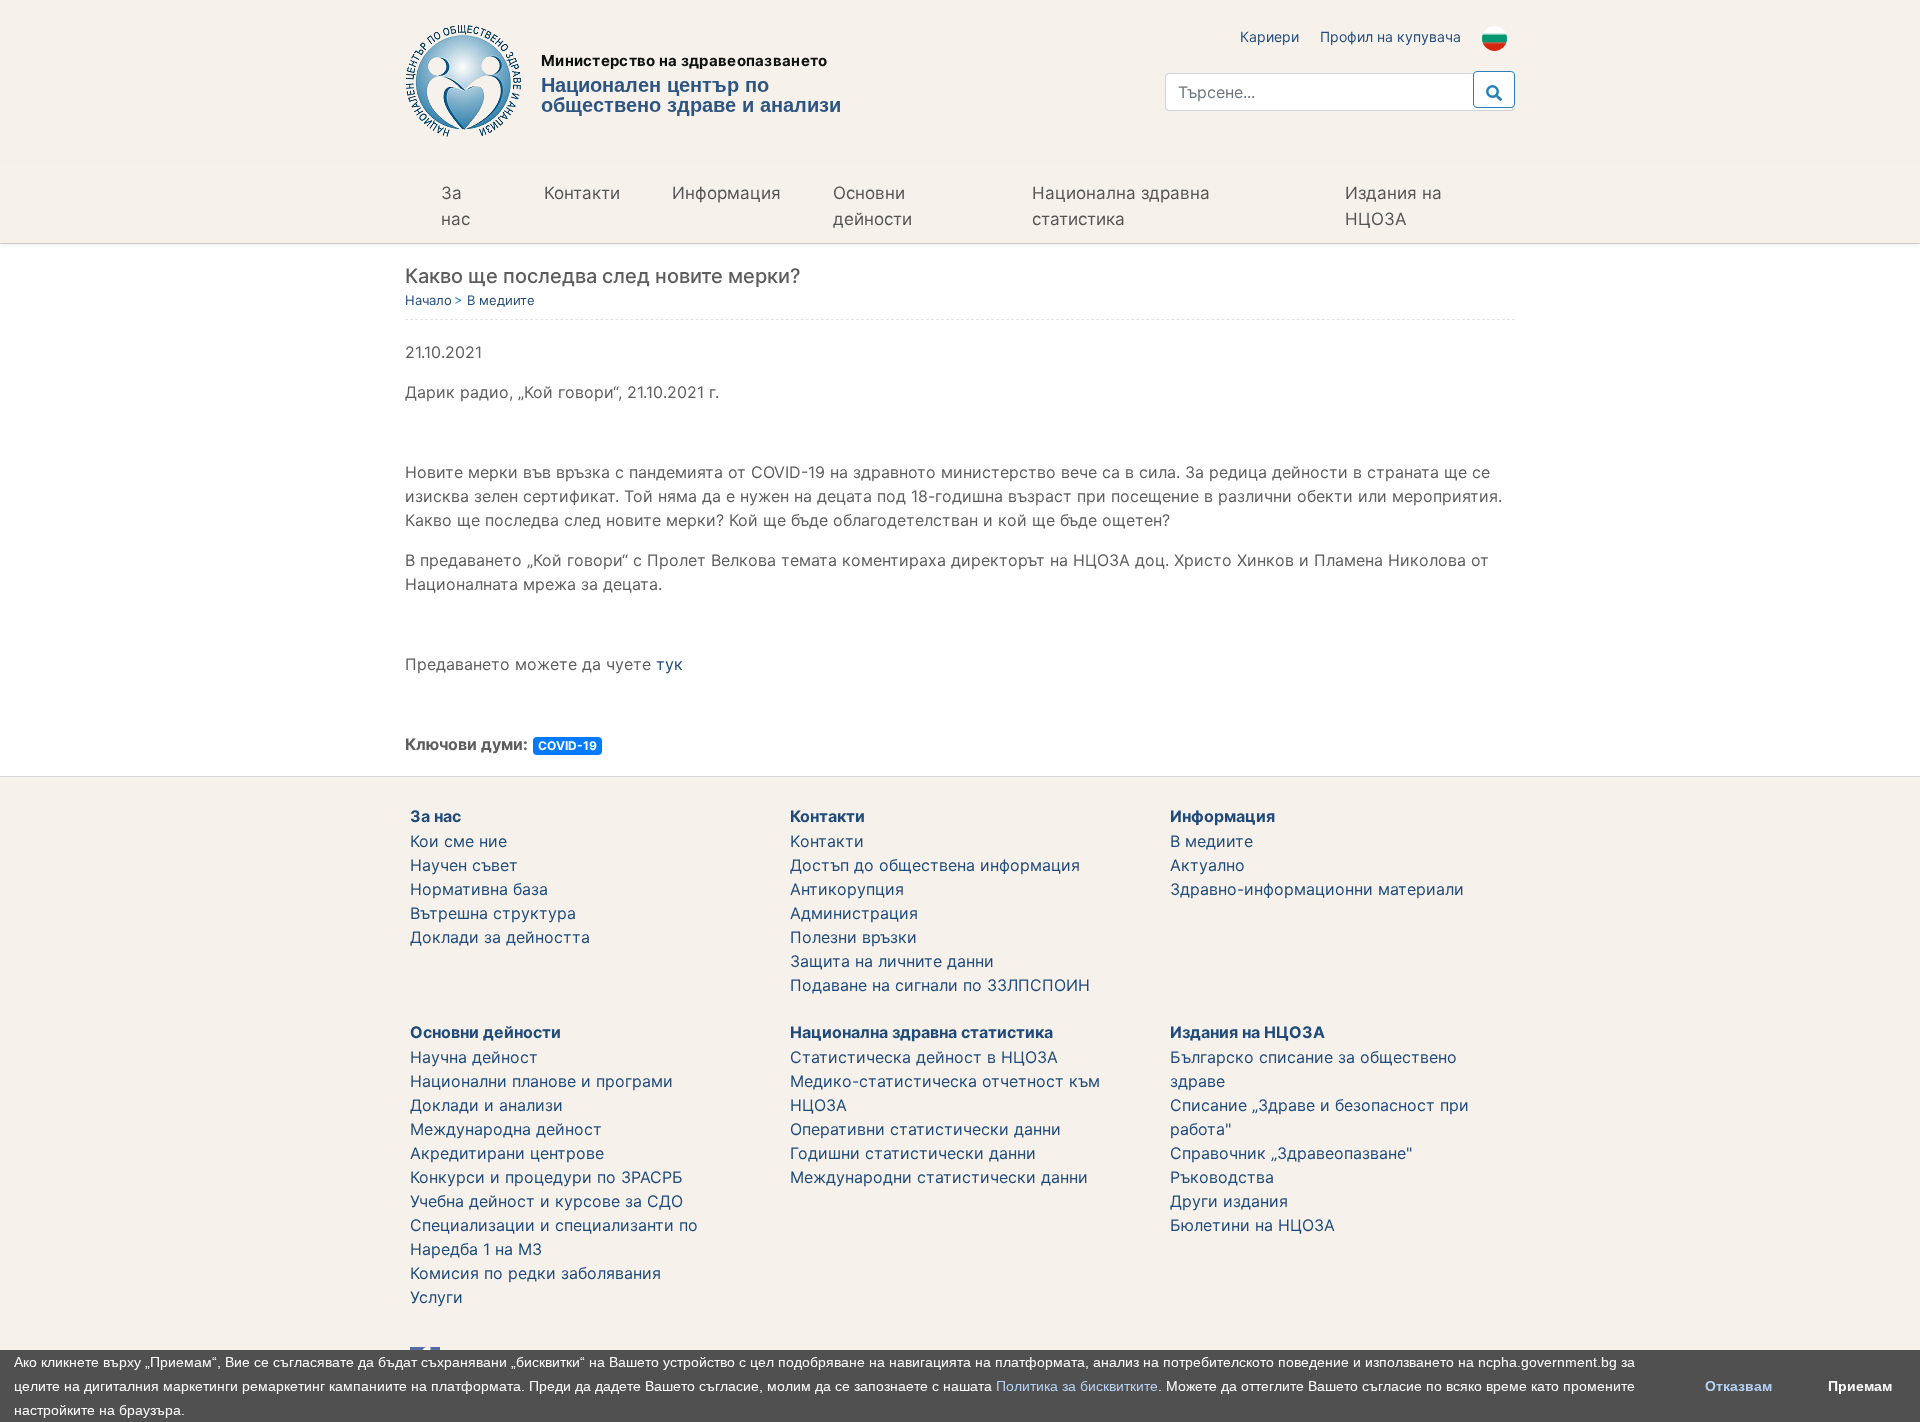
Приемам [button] (1860, 1386)
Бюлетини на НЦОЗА (1252, 1225)
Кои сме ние (458, 841)
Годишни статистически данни (913, 1153)
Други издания (1229, 1201)
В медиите (501, 300)
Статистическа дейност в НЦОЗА (924, 1057)
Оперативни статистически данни (925, 1129)
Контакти (582, 193)
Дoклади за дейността (500, 937)
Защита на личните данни (892, 961)
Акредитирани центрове (507, 1153)
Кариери (1269, 36)
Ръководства (1222, 1177)
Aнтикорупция (847, 889)
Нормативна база (479, 889)
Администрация (854, 913)
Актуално (1207, 865)
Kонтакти (827, 841)
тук (669, 664)
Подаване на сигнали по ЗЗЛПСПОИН (940, 985)
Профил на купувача (1390, 36)
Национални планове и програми (541, 1081)
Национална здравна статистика (1121, 206)
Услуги (436, 1297)
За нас (455, 206)
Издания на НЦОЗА (1393, 206)
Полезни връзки (853, 937)
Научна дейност (474, 1057)
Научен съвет (464, 865)
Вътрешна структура (493, 913)
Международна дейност (506, 1129)
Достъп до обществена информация (935, 865)
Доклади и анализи (486, 1105)
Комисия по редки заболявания (535, 1273)
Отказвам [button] (1738, 1386)
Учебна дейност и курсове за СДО (546, 1201)
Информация (726, 193)
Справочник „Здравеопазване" (1291, 1153)
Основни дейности (872, 206)
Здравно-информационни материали (1317, 889)
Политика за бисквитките (1077, 1386)
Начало (428, 300)
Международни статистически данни (939, 1177)
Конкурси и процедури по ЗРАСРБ (546, 1177)
